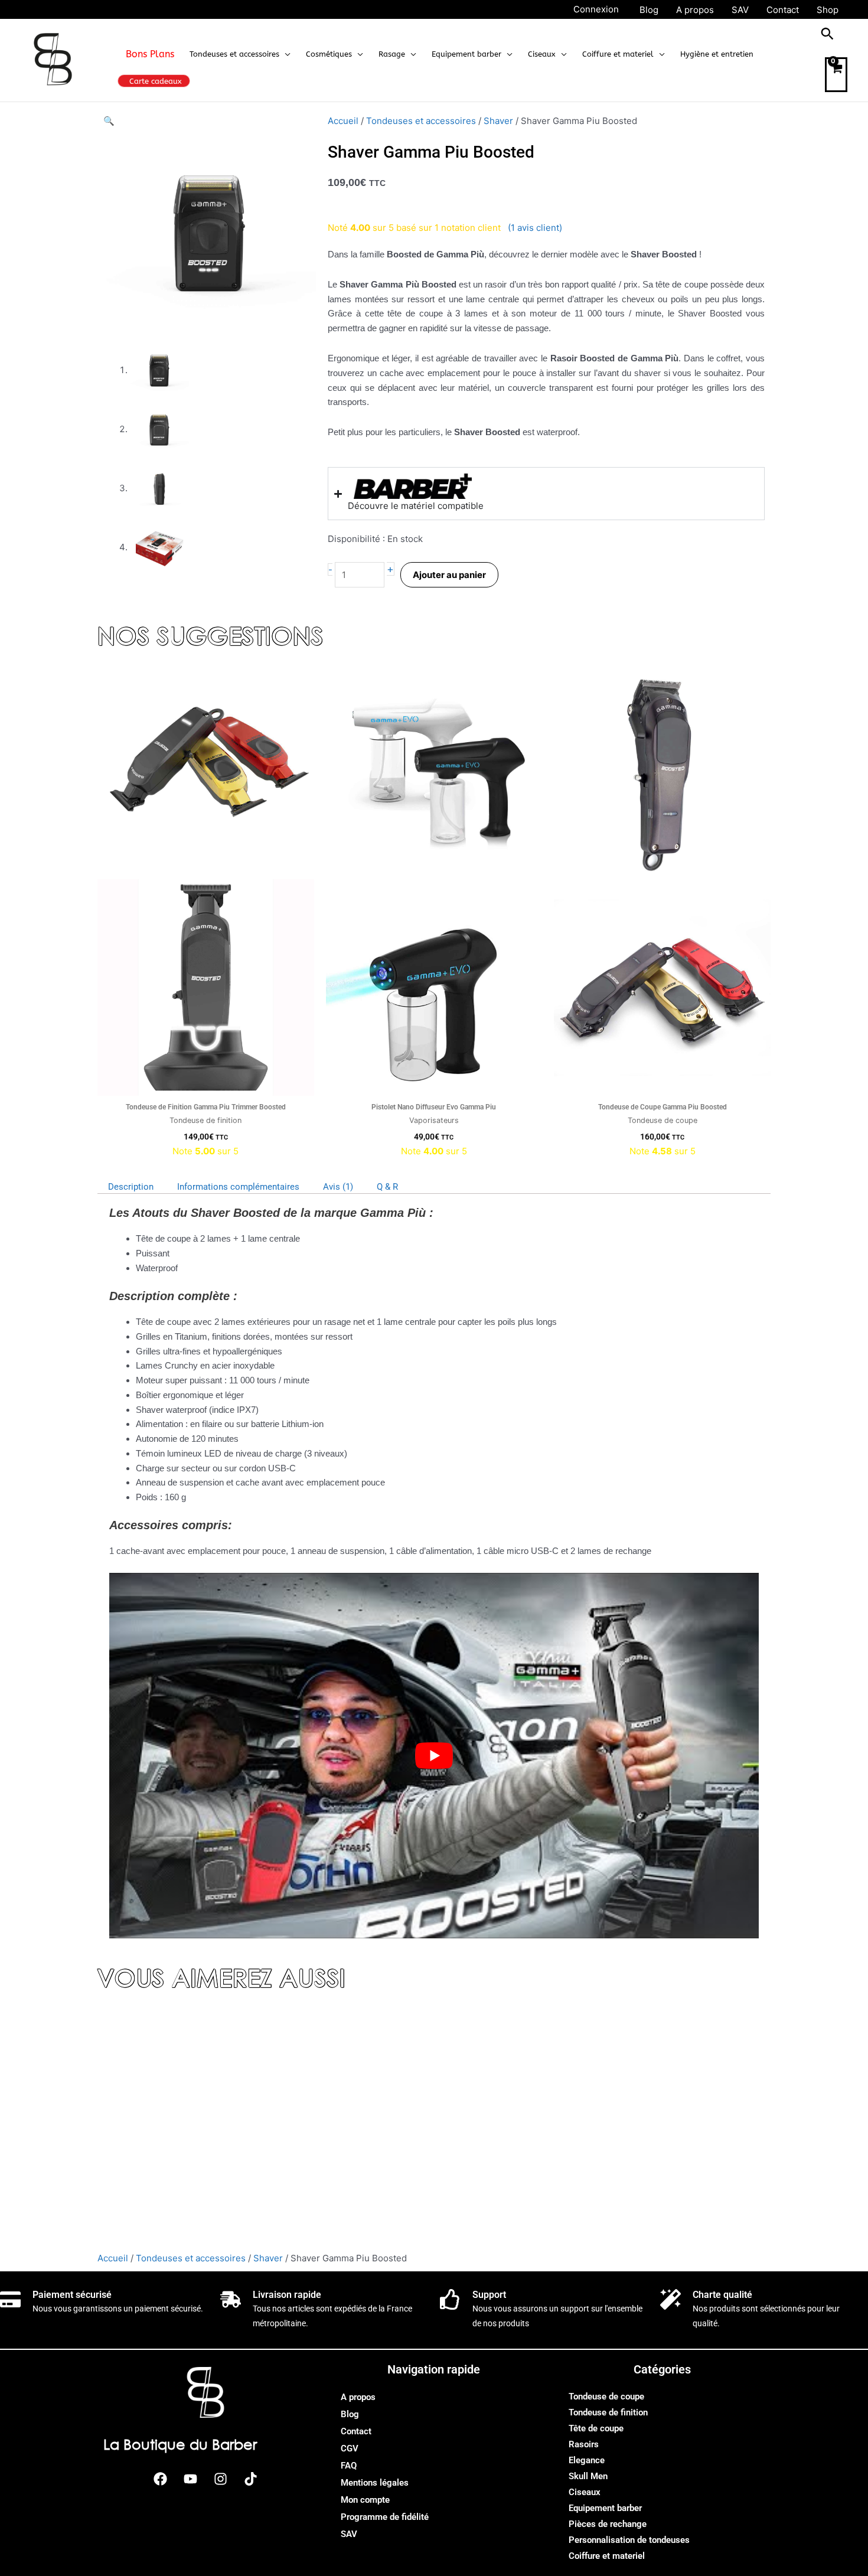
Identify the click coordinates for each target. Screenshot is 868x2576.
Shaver (498, 121)
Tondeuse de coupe (606, 2397)
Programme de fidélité (385, 2517)
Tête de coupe (596, 2428)
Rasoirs (584, 2444)
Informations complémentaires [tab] (238, 1187)
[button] (285, 54)
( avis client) (535, 228)
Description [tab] (131, 1187)
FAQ (349, 2466)
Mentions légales (375, 2483)
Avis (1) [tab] (338, 1187)
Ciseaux (585, 2492)
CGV (350, 2448)
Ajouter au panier (449, 575)
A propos (358, 2397)
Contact (356, 2431)
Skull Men (588, 2476)
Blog (350, 2414)
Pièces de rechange (608, 2524)
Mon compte (365, 2500)
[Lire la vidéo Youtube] (434, 1756)
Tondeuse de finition (608, 2412)
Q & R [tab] (387, 1187)
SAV (349, 2534)
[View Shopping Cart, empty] (836, 75)
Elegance (587, 2460)
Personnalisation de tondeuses (629, 2540)
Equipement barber (605, 2508)
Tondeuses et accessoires (421, 121)
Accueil (343, 121)
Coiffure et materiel (607, 2556)
